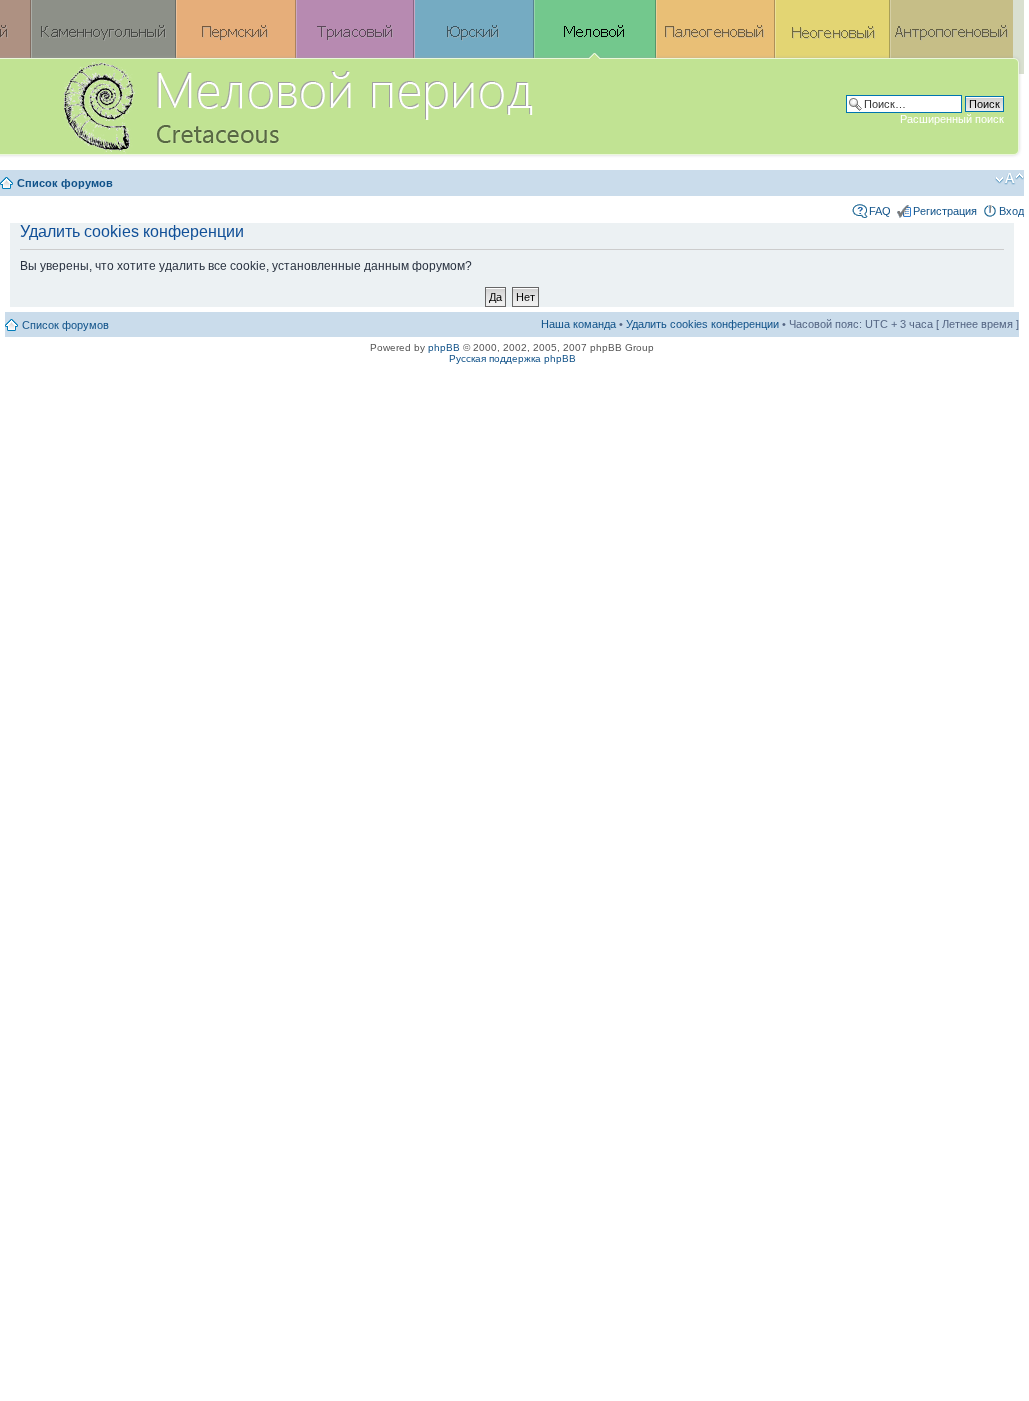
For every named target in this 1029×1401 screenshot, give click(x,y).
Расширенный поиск (952, 119)
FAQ (880, 211)
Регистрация (945, 211)
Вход (1011, 211)
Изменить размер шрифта (1009, 179)
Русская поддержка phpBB (512, 358)
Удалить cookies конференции (702, 324)
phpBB (444, 347)
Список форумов (65, 183)
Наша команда (578, 324)
